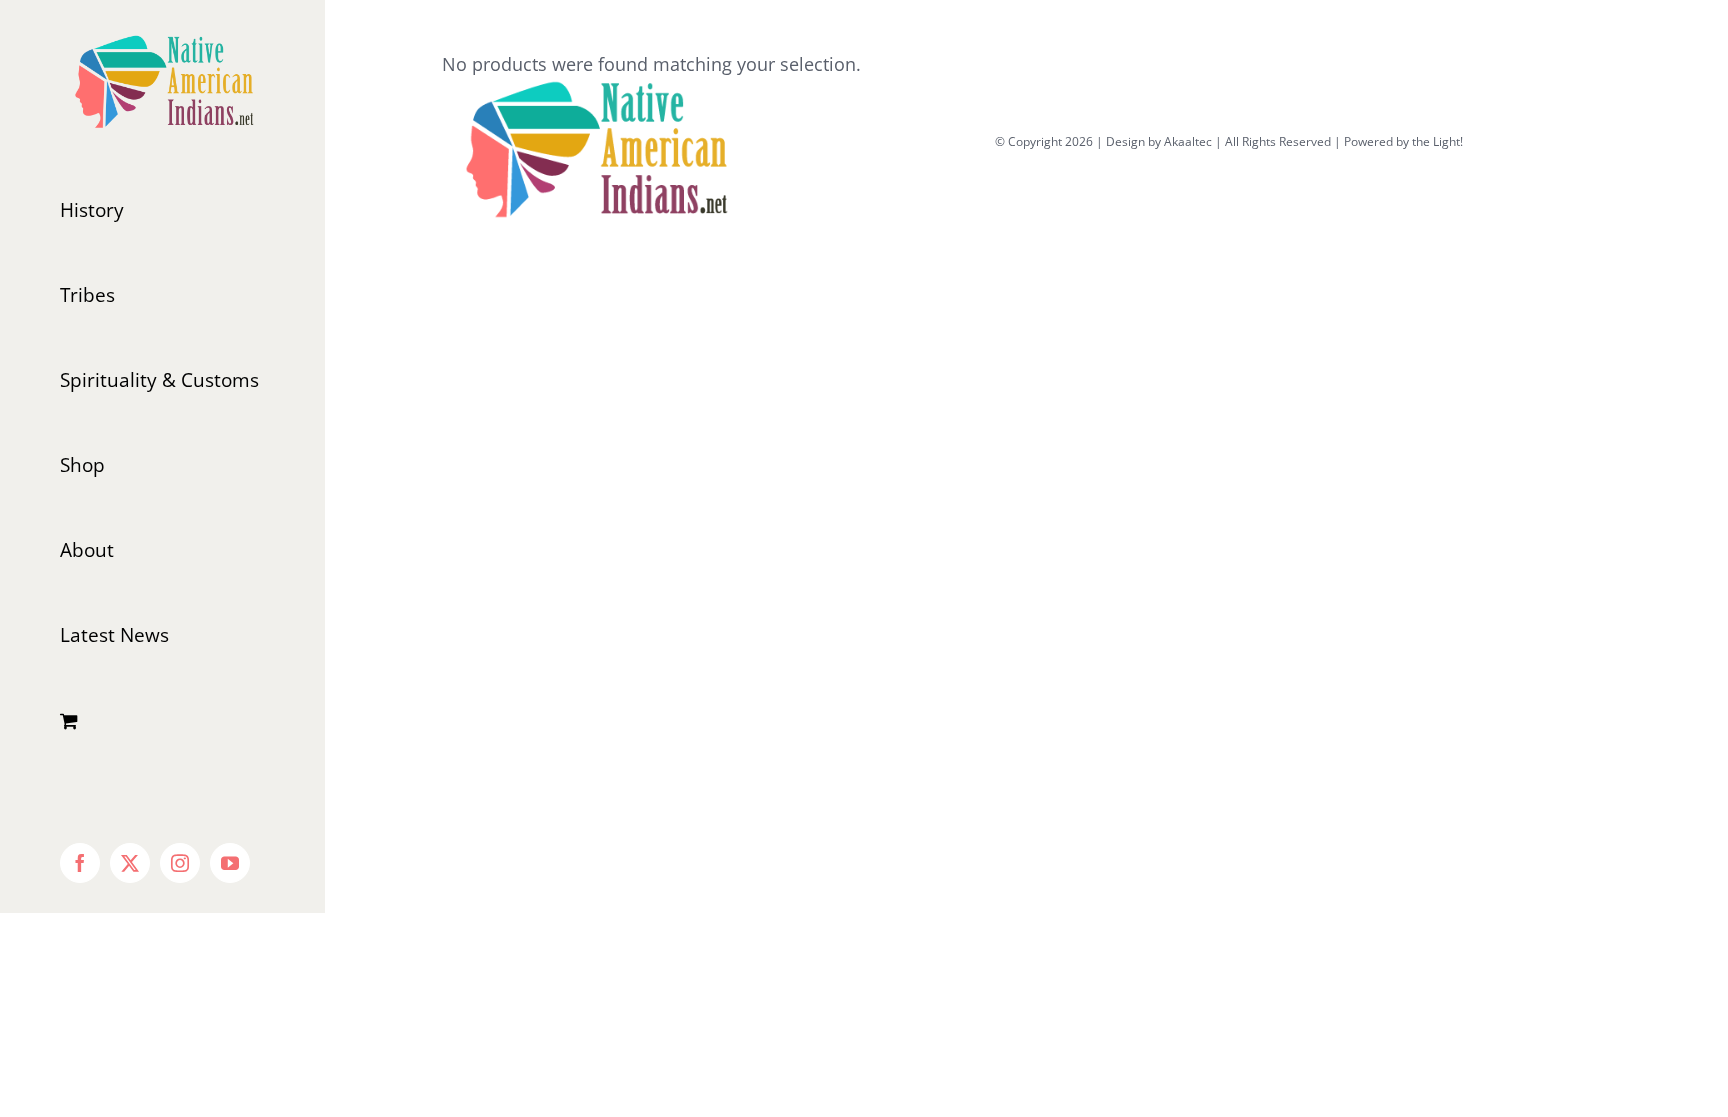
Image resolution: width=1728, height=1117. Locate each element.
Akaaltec (1188, 141)
